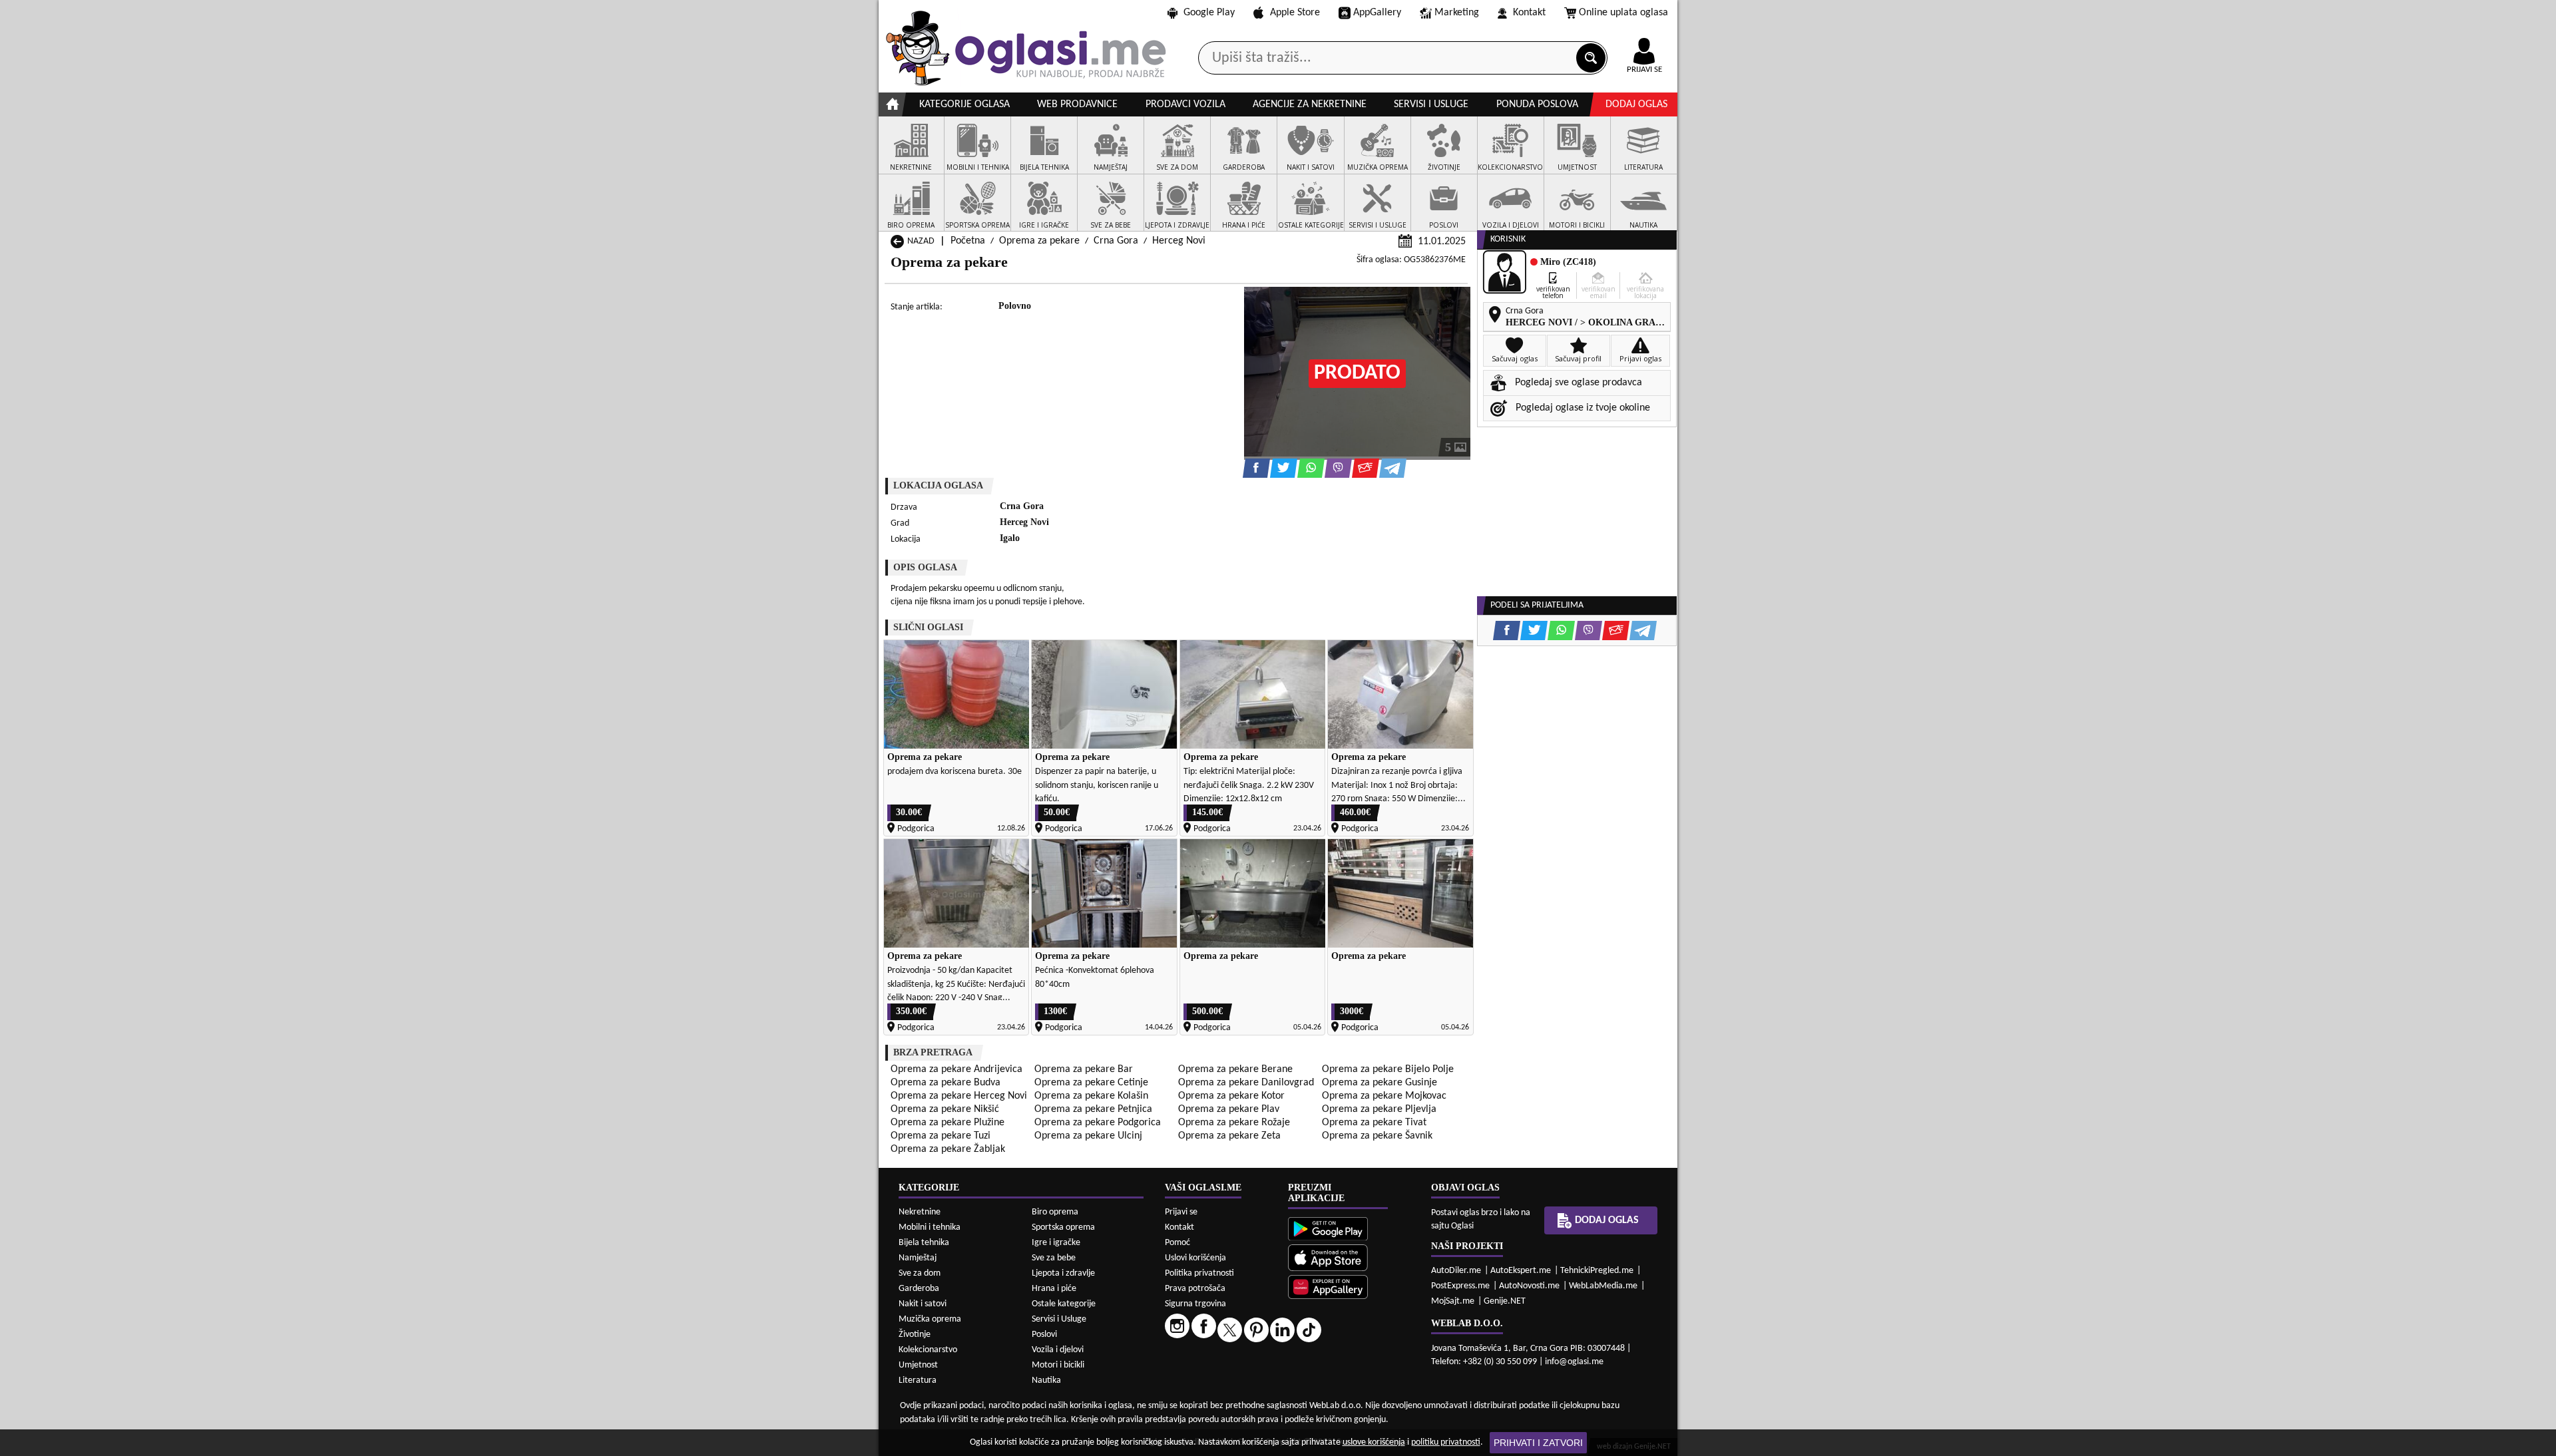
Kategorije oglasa (964, 104)
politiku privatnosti (1446, 1442)
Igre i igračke (1056, 1243)
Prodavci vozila (1185, 104)
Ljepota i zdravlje (1063, 1273)
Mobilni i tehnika (930, 1227)
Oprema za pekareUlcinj (1088, 1136)
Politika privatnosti (1199, 1273)
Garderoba (919, 1289)
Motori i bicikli (1058, 1365)
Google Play (1209, 13)
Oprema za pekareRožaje (1234, 1123)
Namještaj (918, 1258)
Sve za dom (920, 1273)
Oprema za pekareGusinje (1380, 1083)
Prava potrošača (1195, 1289)
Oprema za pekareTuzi (941, 1136)
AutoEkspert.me (1521, 1271)
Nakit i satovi (923, 1304)
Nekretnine (920, 1212)
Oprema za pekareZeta (1229, 1136)
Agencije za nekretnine (1310, 104)
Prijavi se (1181, 1212)
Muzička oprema (930, 1319)
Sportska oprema (1063, 1227)
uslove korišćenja (1374, 1442)
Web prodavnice (1077, 104)
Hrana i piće (1054, 1289)
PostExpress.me (1460, 1286)
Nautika (1046, 1380)
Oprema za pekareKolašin (1091, 1096)
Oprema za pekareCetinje (1091, 1083)
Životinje (915, 1335)
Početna (968, 241)
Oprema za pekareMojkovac (1384, 1096)
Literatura (918, 1380)
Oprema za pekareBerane (1235, 1069)
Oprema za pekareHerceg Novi (959, 1096)
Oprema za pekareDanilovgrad (1246, 1083)
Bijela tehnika (924, 1243)
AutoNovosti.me (1529, 1286)
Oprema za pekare (1039, 241)
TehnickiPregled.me (1597, 1271)
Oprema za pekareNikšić (945, 1109)
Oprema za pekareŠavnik (1377, 1136)
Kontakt (1529, 13)
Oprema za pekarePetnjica (1093, 1109)
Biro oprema (1055, 1212)
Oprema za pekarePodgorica (1098, 1123)
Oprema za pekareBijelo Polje (1388, 1069)
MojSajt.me (1453, 1301)
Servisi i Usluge (1059, 1319)
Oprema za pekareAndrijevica (957, 1069)
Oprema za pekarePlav (1229, 1109)
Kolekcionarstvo (928, 1350)
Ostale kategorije (1064, 1304)
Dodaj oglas (1636, 104)
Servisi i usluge (1431, 104)
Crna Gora (1116, 241)
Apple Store (1295, 13)
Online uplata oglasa (1623, 13)
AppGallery (1377, 13)
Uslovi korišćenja (1195, 1258)
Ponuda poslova (1537, 104)
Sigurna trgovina (1195, 1304)
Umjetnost (918, 1365)
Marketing (1457, 13)
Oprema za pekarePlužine (948, 1123)
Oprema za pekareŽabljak (948, 1149)
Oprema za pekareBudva (946, 1083)
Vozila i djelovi (1058, 1350)
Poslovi (1044, 1335)
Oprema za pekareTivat (1374, 1123)
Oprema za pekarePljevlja (1379, 1109)
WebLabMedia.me (1603, 1286)
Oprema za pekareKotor (1231, 1096)
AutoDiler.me (1456, 1271)
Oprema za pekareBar (1084, 1069)
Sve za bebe (1054, 1258)
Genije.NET (1505, 1301)
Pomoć (1177, 1243)
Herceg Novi (1179, 241)
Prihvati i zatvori (1538, 1443)
